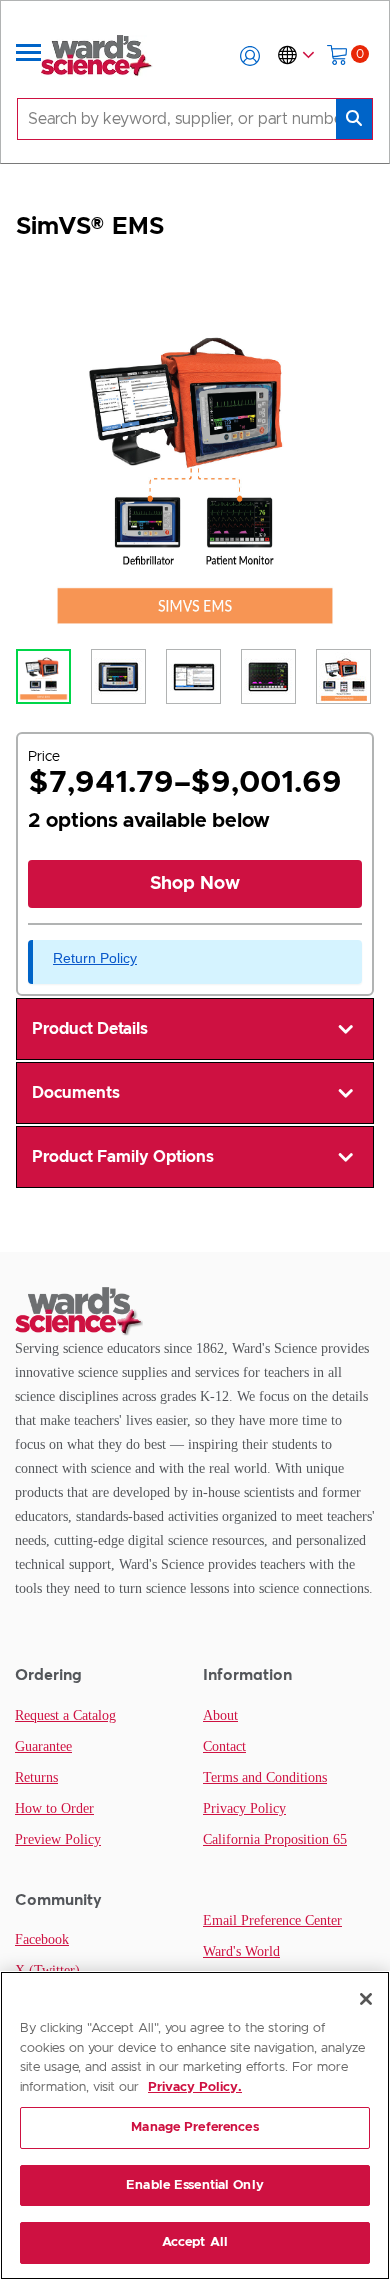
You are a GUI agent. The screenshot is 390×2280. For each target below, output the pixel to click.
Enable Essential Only (195, 2185)
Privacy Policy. (195, 2087)
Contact (224, 1746)
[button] (250, 56)
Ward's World (241, 1951)
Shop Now (195, 884)
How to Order (54, 1808)
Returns (36, 1777)
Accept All (195, 2242)
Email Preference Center (272, 1920)
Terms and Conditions (265, 1777)
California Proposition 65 (275, 1839)
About (220, 1715)
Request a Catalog (65, 1715)
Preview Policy (58, 1839)
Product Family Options (123, 1157)
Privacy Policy (244, 1808)
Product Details (90, 1029)
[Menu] (29, 56)
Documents (76, 1093)
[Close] (366, 1999)
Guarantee (43, 1746)
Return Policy (95, 958)
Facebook (42, 1939)
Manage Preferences (194, 2127)
